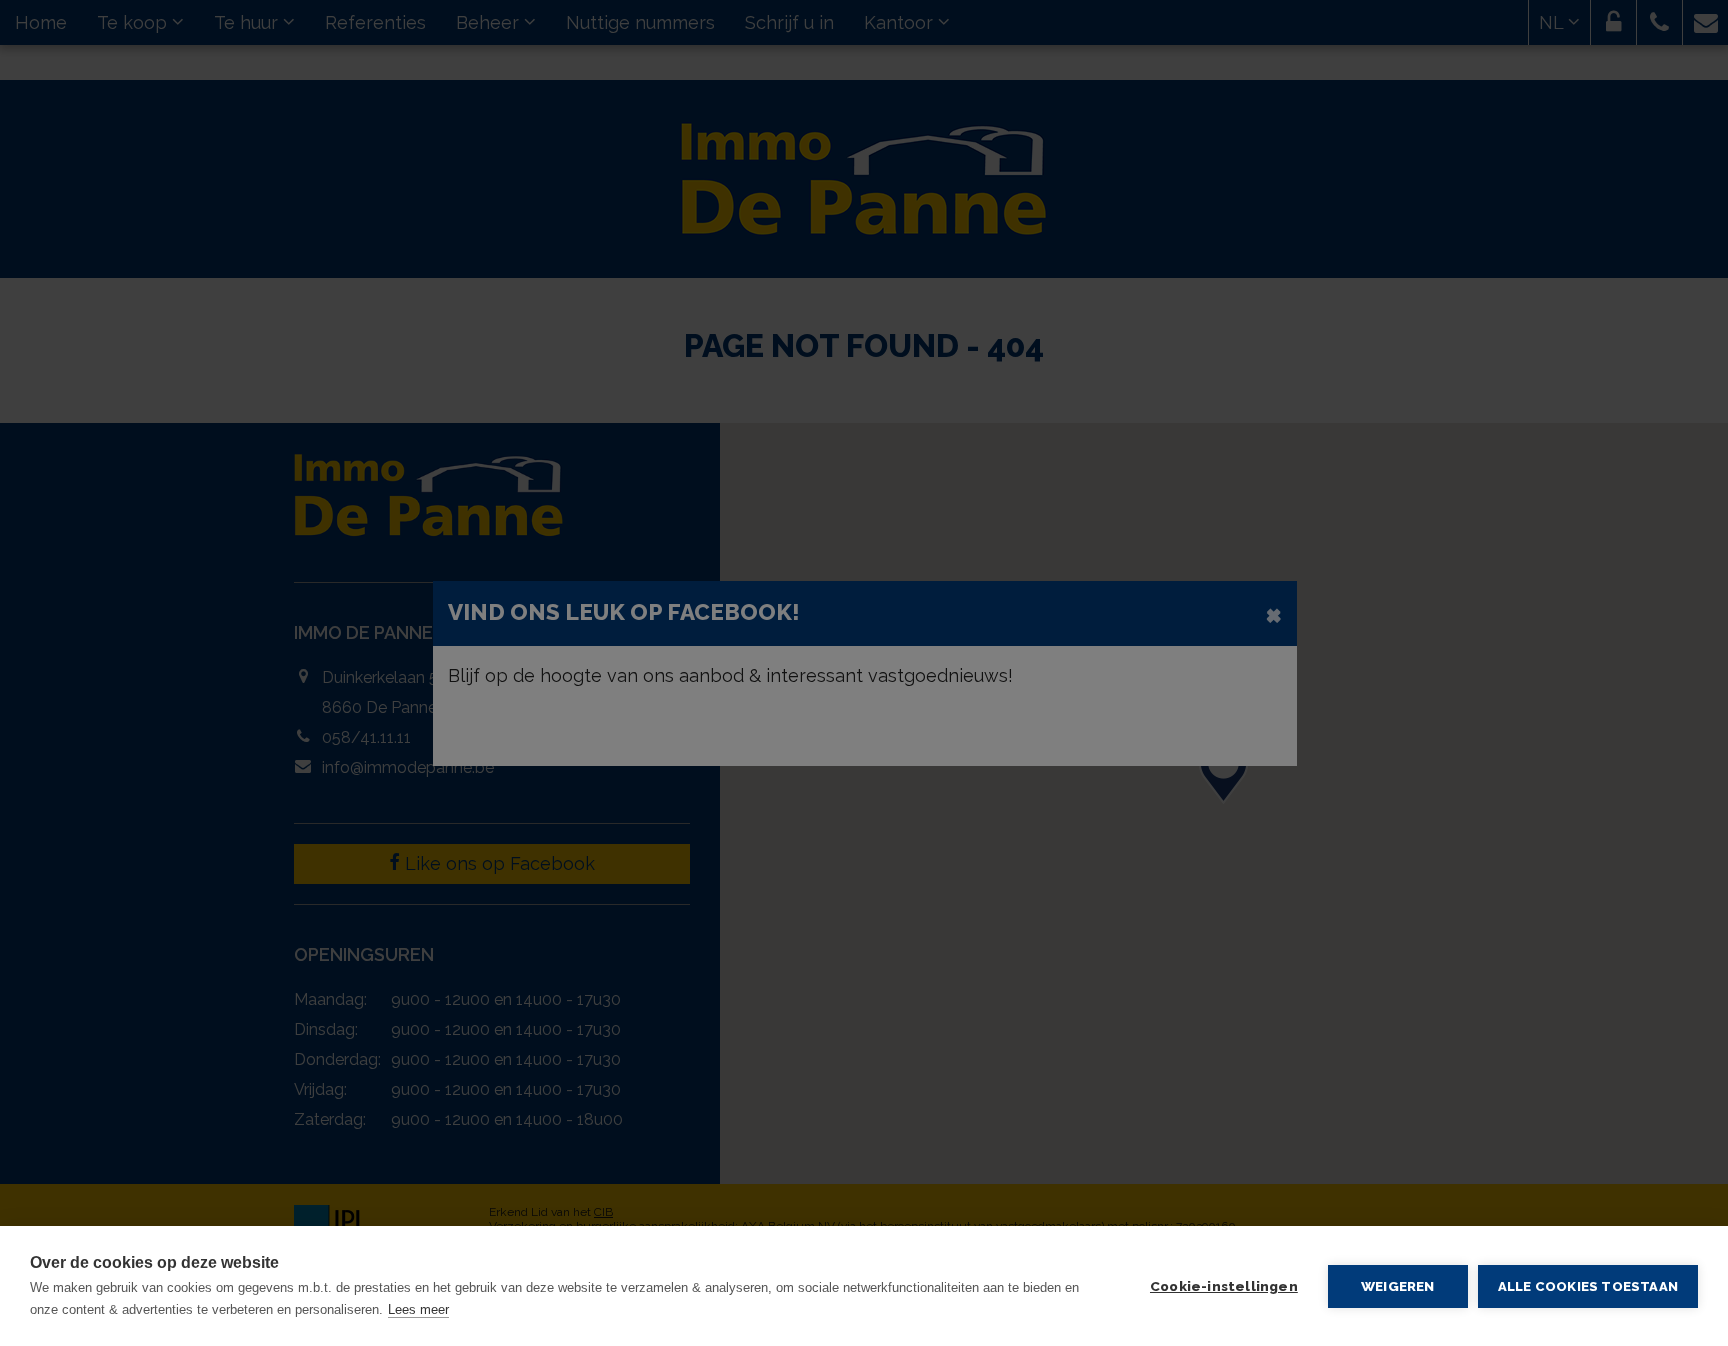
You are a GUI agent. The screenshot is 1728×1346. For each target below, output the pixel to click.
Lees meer (418, 1309)
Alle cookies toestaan (1588, 1286)
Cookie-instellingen (1224, 1286)
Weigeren (1398, 1286)
